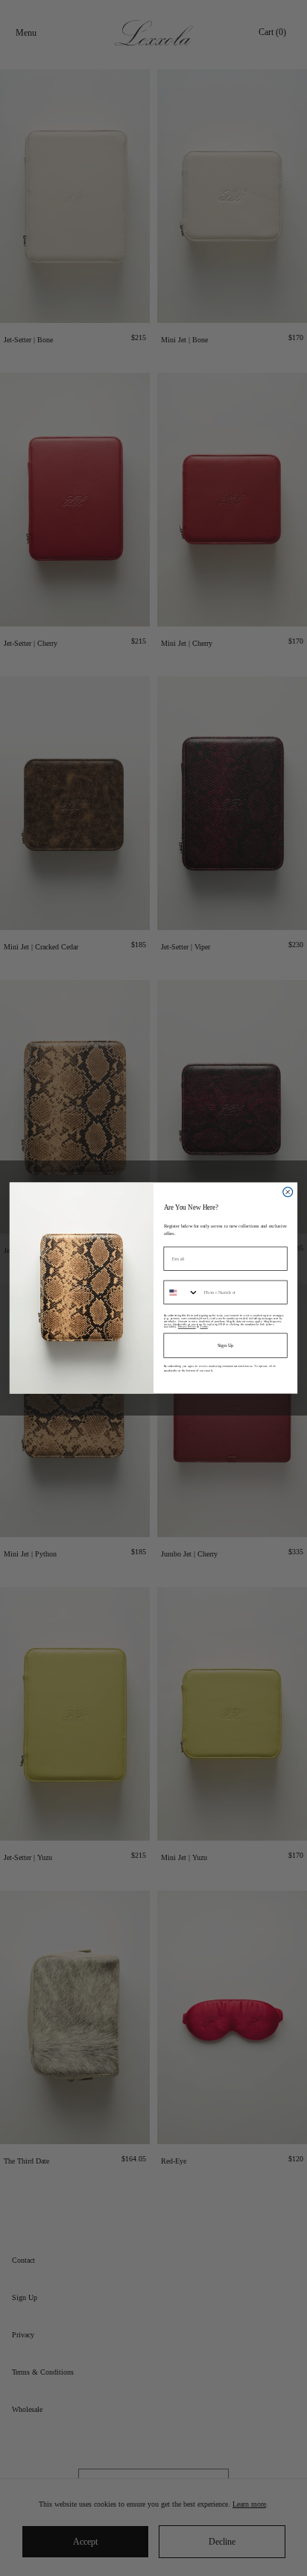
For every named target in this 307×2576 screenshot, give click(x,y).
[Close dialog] (288, 1192)
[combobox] (181, 1292)
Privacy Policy (187, 1327)
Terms (203, 1327)
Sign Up (226, 1345)
